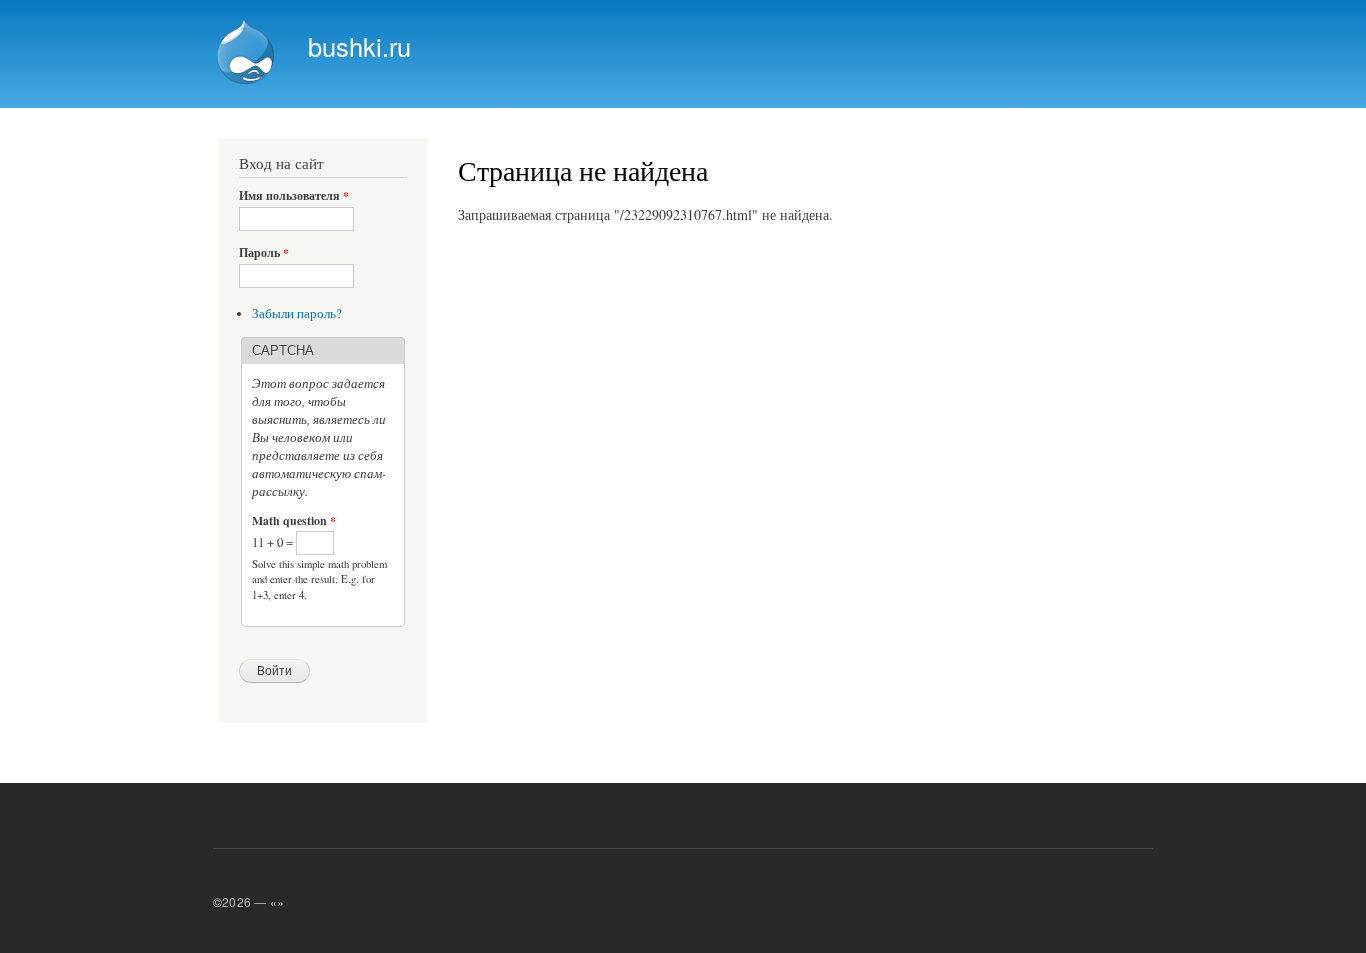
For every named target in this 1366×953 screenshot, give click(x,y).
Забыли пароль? (297, 313)
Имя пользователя (294, 196)
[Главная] (248, 54)
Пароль (264, 253)
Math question (294, 521)
